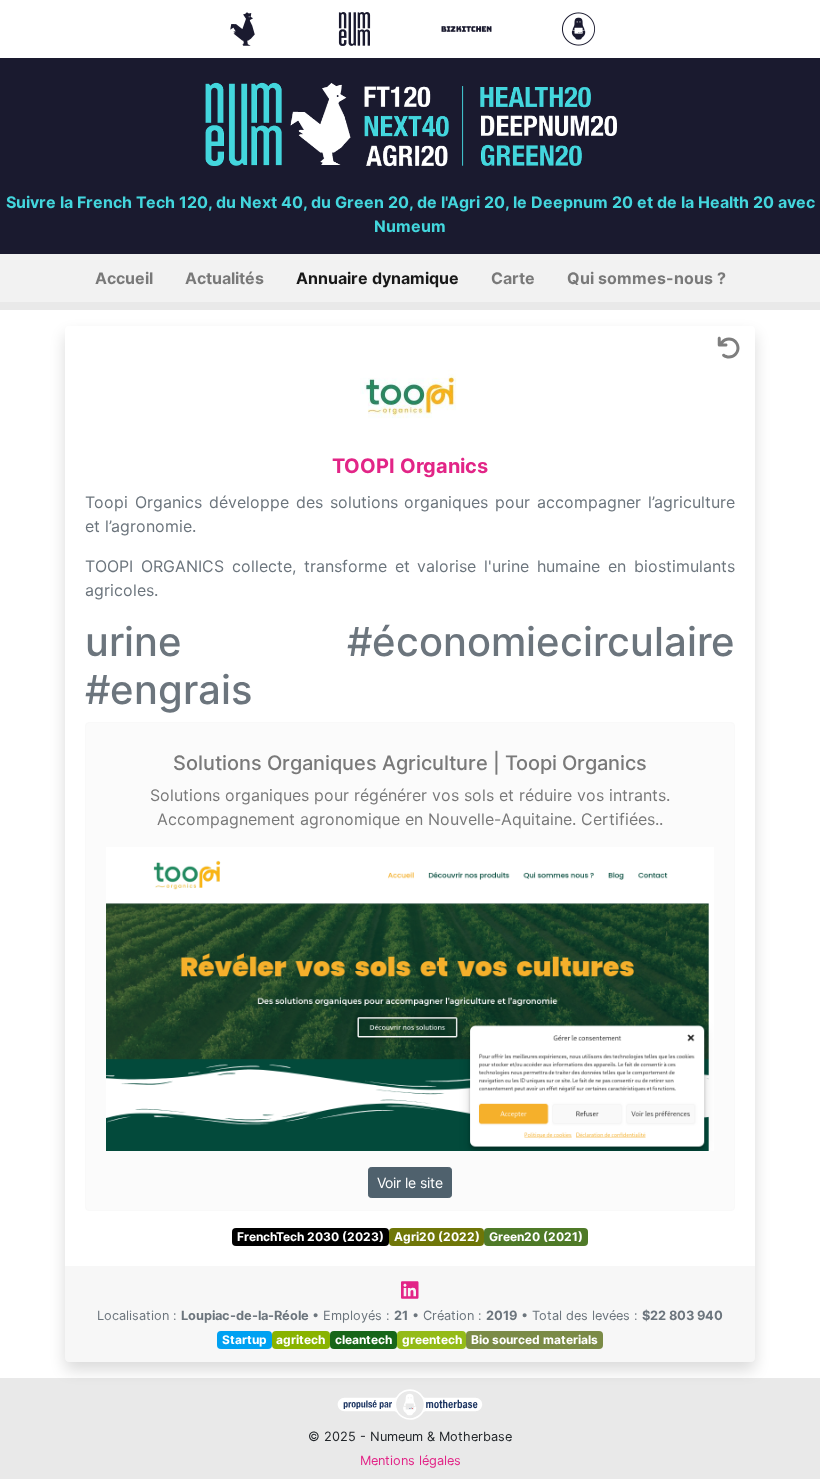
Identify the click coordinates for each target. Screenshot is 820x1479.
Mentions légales (410, 1460)
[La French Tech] (245, 27)
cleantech (363, 1339)
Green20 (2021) (536, 1236)
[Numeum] (357, 27)
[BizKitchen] (469, 27)
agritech (300, 1339)
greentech (432, 1339)
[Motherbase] (578, 27)
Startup (244, 1339)
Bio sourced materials (534, 1339)
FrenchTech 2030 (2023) (310, 1236)
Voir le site (410, 1182)
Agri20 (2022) (437, 1236)
